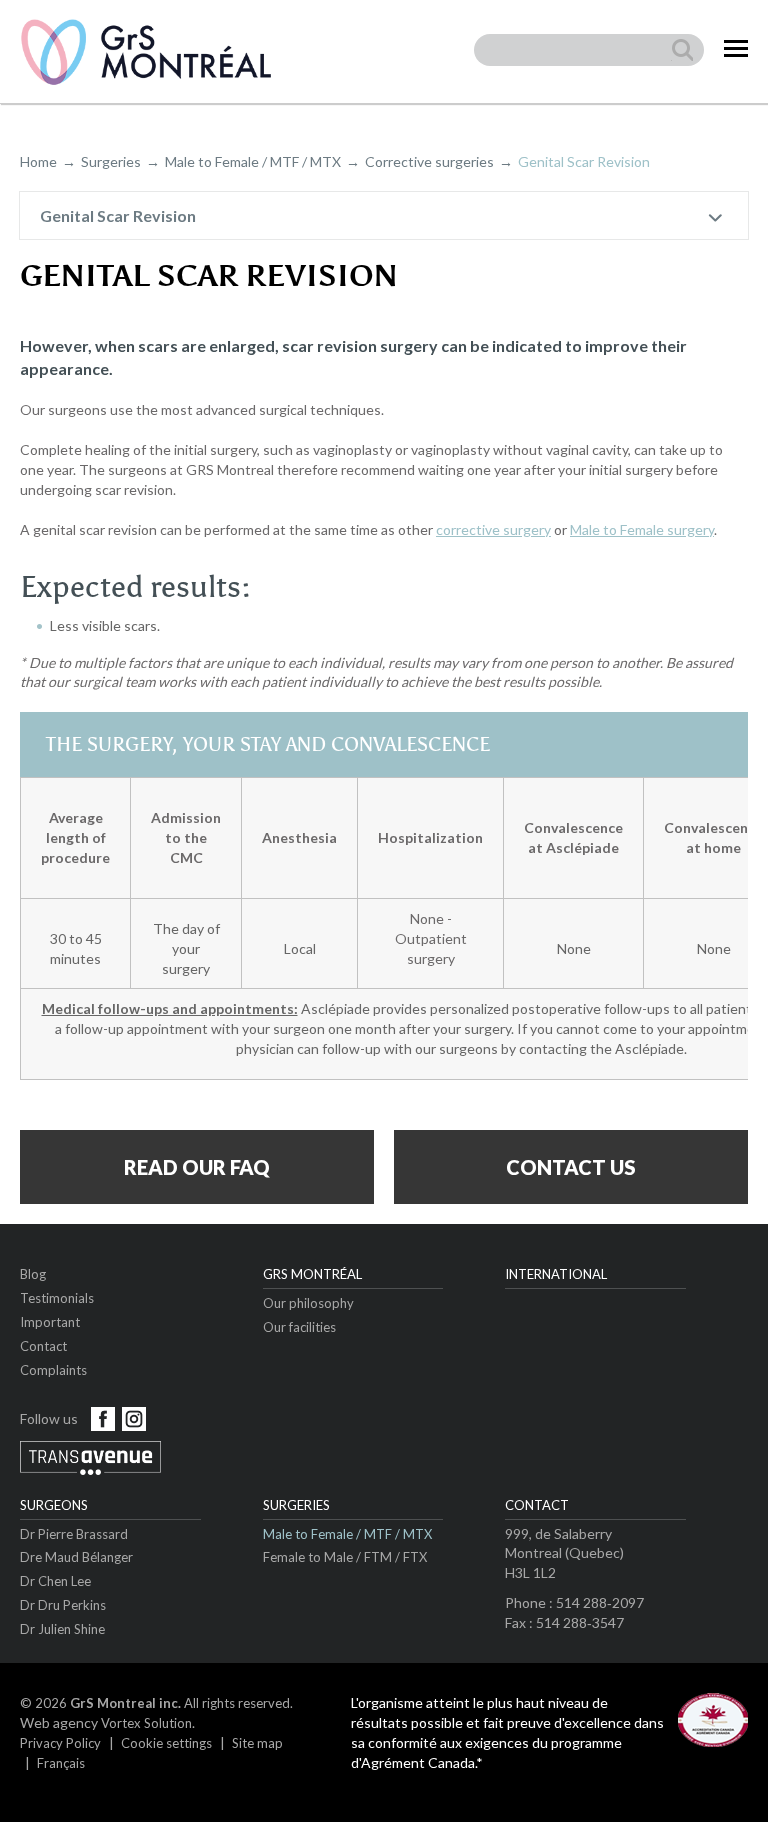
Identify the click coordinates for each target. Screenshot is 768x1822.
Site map (257, 1743)
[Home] (146, 51)
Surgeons (54, 1505)
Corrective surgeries (429, 161)
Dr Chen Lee (55, 1581)
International (556, 1274)
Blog (33, 1274)
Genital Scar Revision (118, 215)
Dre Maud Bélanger (76, 1557)
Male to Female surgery (642, 529)
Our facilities (299, 1327)
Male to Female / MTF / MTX (253, 161)
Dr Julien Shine (62, 1629)
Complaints (53, 1370)
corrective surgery (493, 529)
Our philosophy (308, 1303)
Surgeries (111, 161)
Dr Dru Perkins (63, 1605)
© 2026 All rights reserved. (156, 1703)
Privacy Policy (60, 1743)
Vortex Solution (146, 1723)
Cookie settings (166, 1743)
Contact (43, 1346)
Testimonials (57, 1298)
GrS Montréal (312, 1274)
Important (50, 1322)
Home (38, 161)
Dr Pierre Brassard (74, 1534)
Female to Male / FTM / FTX (345, 1557)
